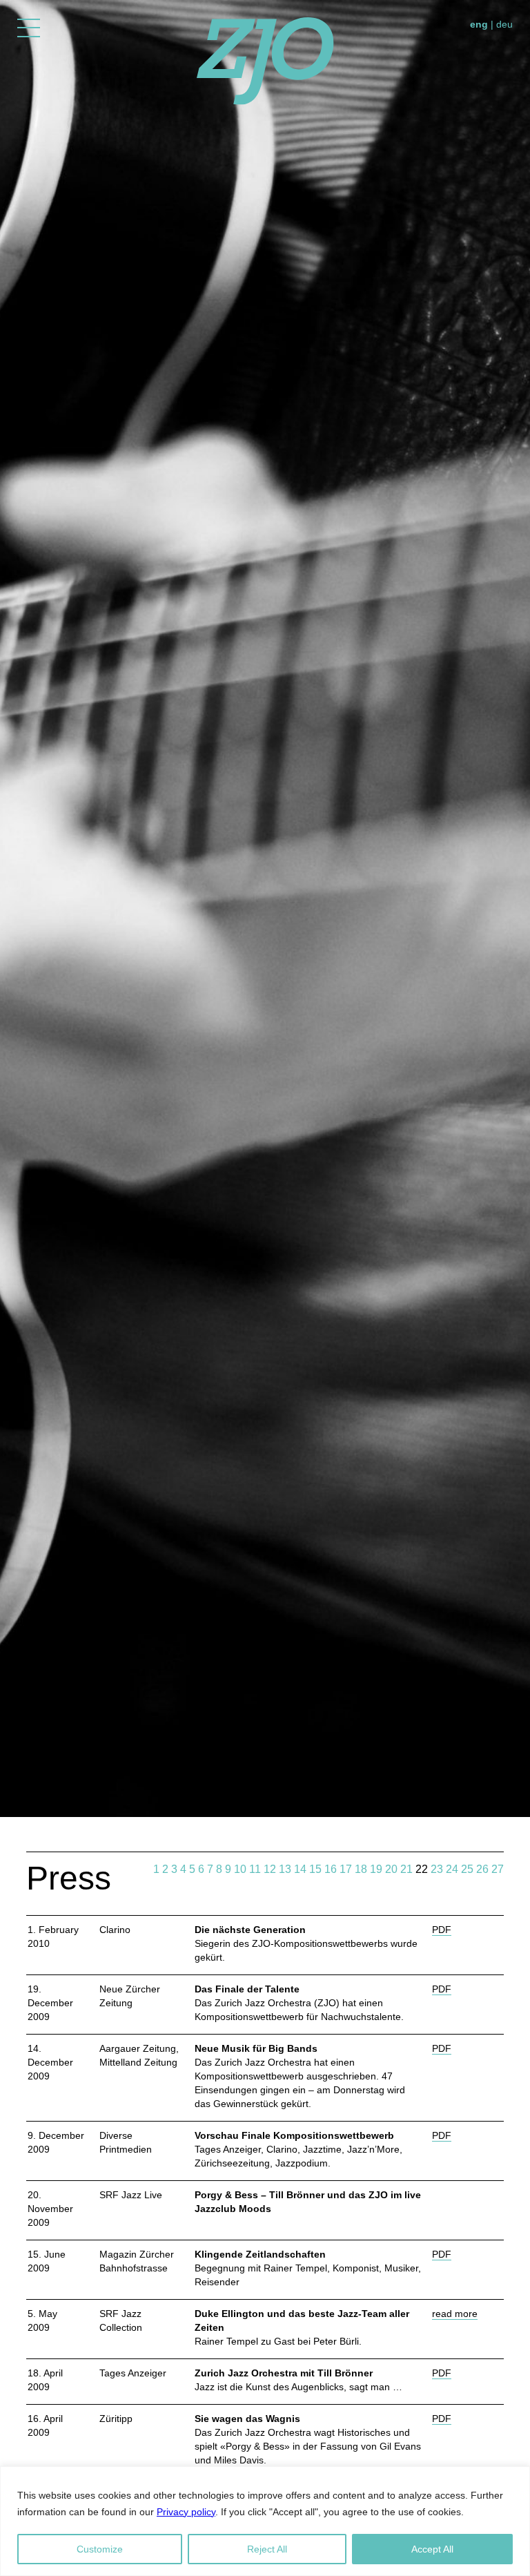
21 (406, 1869)
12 (270, 1869)
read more (455, 2314)
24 (452, 1869)
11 (255, 1869)
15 (315, 1869)
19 (376, 1869)
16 (331, 1869)
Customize (100, 2549)
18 (361, 1869)
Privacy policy (186, 2512)
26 (482, 1869)
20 (391, 1869)
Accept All (432, 2549)
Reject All (267, 2549)
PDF (442, 1930)
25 (467, 1869)
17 (346, 1869)
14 (300, 1869)
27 (498, 1869)
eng (479, 24)
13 (285, 1869)
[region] (265, 2521)
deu (504, 24)
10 (240, 1869)
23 (437, 1869)
